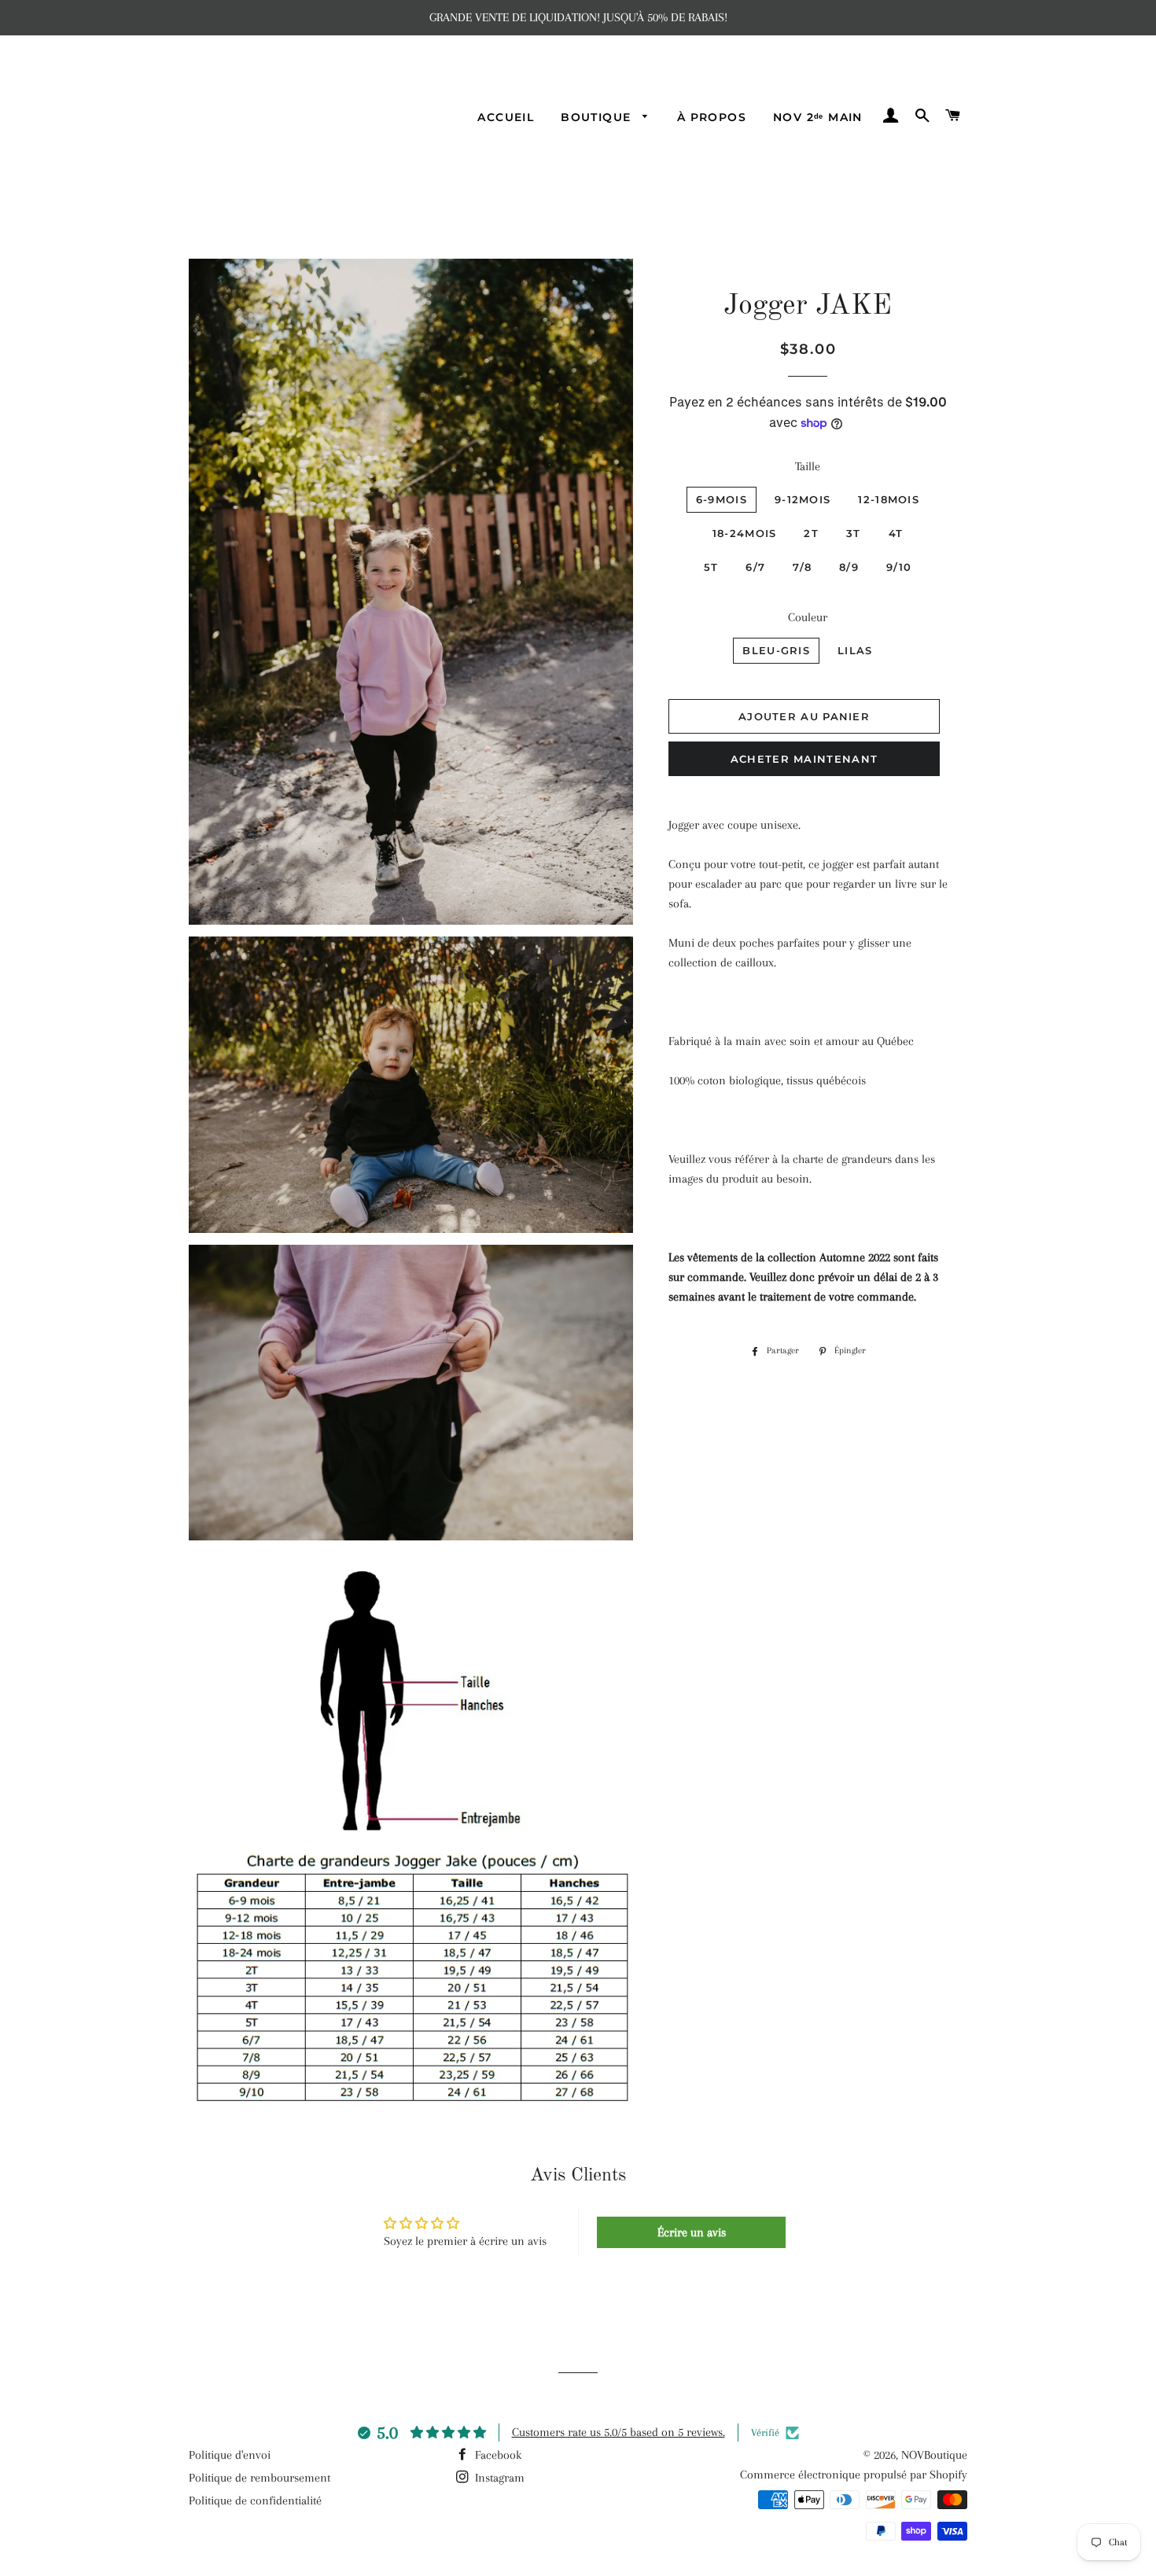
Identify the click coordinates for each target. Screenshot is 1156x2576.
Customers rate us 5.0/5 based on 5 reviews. (618, 2432)
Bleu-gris (776, 650)
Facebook (497, 2455)
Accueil (506, 117)
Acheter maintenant (804, 759)
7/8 (802, 567)
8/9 (849, 567)
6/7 (755, 567)
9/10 (899, 567)
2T (811, 533)
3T (854, 533)
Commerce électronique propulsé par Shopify (854, 2475)
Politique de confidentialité (255, 2501)
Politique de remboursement (260, 2478)
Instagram (498, 2478)
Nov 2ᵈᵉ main (818, 117)
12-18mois (889, 499)
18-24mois (745, 533)
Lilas (855, 650)
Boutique (598, 117)
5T (711, 567)
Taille (808, 466)
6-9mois (722, 499)
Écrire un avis (692, 2232)
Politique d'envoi (230, 2455)
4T (896, 533)
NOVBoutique (934, 2455)
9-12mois (803, 499)
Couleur (808, 617)
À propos (712, 117)
